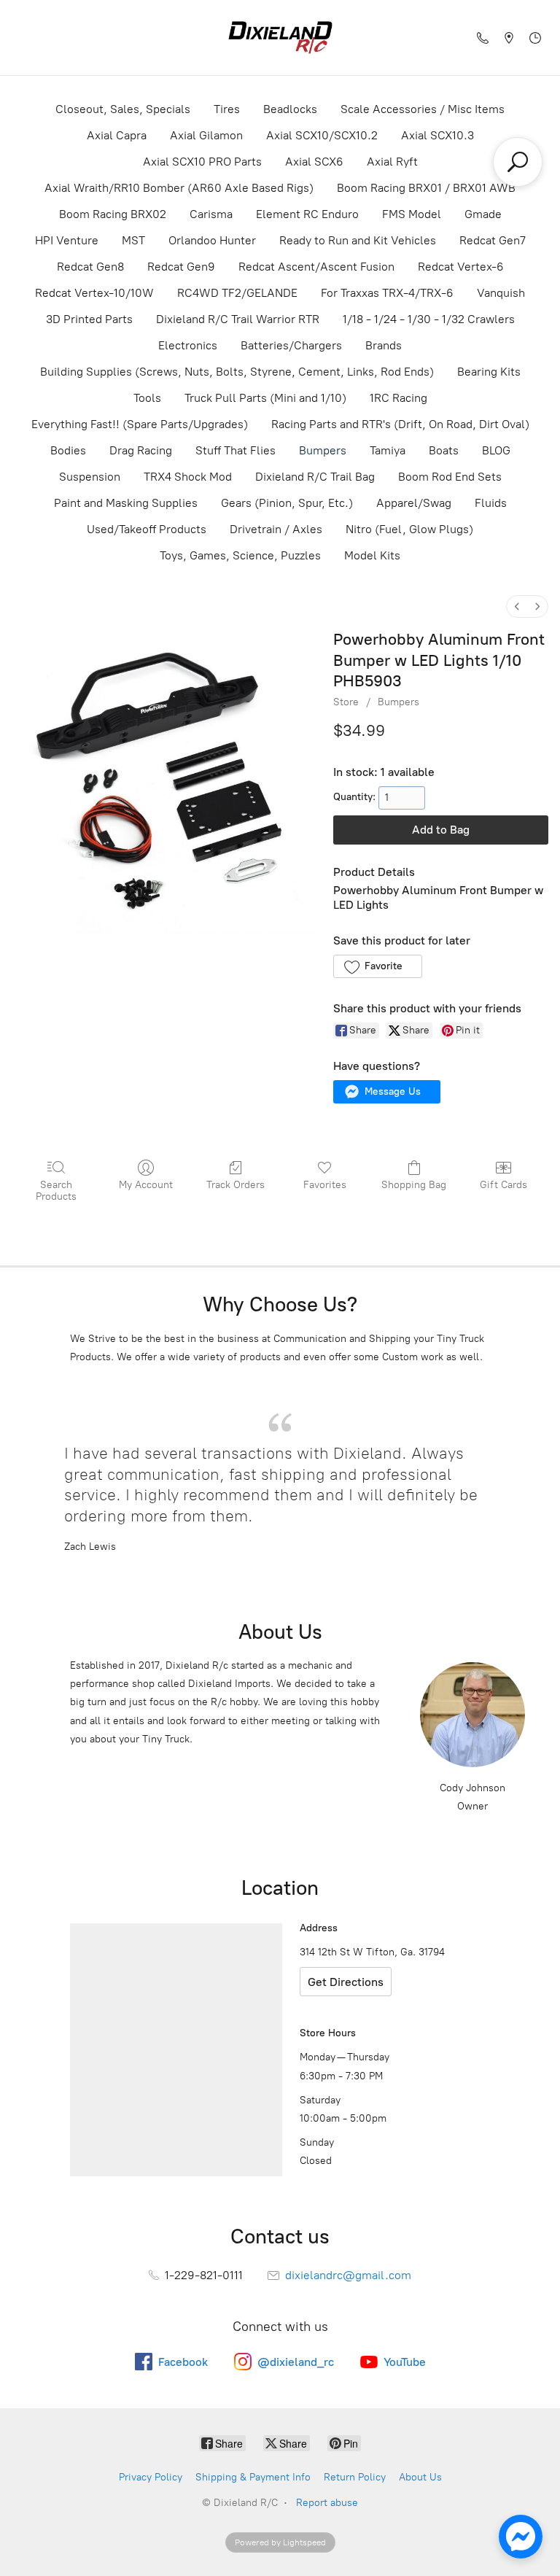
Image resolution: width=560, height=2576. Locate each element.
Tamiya (388, 450)
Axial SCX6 (314, 162)
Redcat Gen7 (493, 240)
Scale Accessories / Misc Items (423, 109)
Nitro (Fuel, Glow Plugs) (409, 529)
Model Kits (372, 555)
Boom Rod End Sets (450, 477)
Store (346, 702)
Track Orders (236, 1185)
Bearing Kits (489, 372)
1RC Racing (398, 398)
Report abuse (327, 2503)
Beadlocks (290, 109)
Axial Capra (117, 135)
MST (133, 240)
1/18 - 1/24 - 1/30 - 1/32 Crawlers (429, 319)
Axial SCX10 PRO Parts (202, 162)
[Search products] (518, 162)
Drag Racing (141, 450)
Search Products (56, 1191)
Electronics (188, 345)
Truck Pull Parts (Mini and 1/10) (265, 398)
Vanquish (501, 293)
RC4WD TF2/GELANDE (237, 293)
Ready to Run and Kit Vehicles (358, 240)
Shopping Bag (414, 1185)
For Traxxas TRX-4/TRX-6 (387, 293)
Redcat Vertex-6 (461, 267)
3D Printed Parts (89, 319)
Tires (227, 109)
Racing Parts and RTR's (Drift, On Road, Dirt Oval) (400, 424)
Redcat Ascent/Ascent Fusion (316, 267)
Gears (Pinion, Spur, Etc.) (287, 503)
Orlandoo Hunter (212, 240)
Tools (147, 398)
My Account (146, 1185)
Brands (384, 345)
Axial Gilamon (206, 135)
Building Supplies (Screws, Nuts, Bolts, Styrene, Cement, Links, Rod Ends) (237, 372)
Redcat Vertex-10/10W (94, 293)
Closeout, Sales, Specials (123, 109)
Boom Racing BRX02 (113, 214)
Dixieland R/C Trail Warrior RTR (238, 319)
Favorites (325, 1185)
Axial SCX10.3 (437, 135)
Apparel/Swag (414, 503)
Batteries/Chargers (291, 345)
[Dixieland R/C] (280, 38)
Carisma (211, 214)
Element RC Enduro (307, 214)
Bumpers (323, 450)
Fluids (491, 503)
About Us (420, 2477)
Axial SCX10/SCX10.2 (322, 135)
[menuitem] (517, 606)
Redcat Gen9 (181, 267)
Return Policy (355, 2477)
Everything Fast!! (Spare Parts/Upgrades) (140, 424)
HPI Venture (67, 240)
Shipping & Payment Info (253, 2477)
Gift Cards (503, 1185)
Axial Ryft (392, 162)
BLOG (496, 450)
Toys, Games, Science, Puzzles (240, 555)
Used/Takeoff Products (147, 529)
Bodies (68, 450)
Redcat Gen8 (90, 267)
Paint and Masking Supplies (126, 503)
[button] (377, 966)
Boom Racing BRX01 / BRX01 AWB (426, 188)
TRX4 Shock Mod (188, 477)
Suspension (90, 477)
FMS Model (412, 214)
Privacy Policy (151, 2477)
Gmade (483, 214)
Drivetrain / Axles (276, 529)
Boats (444, 450)
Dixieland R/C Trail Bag (315, 477)
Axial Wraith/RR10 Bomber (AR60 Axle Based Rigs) (179, 188)
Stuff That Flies (236, 450)
